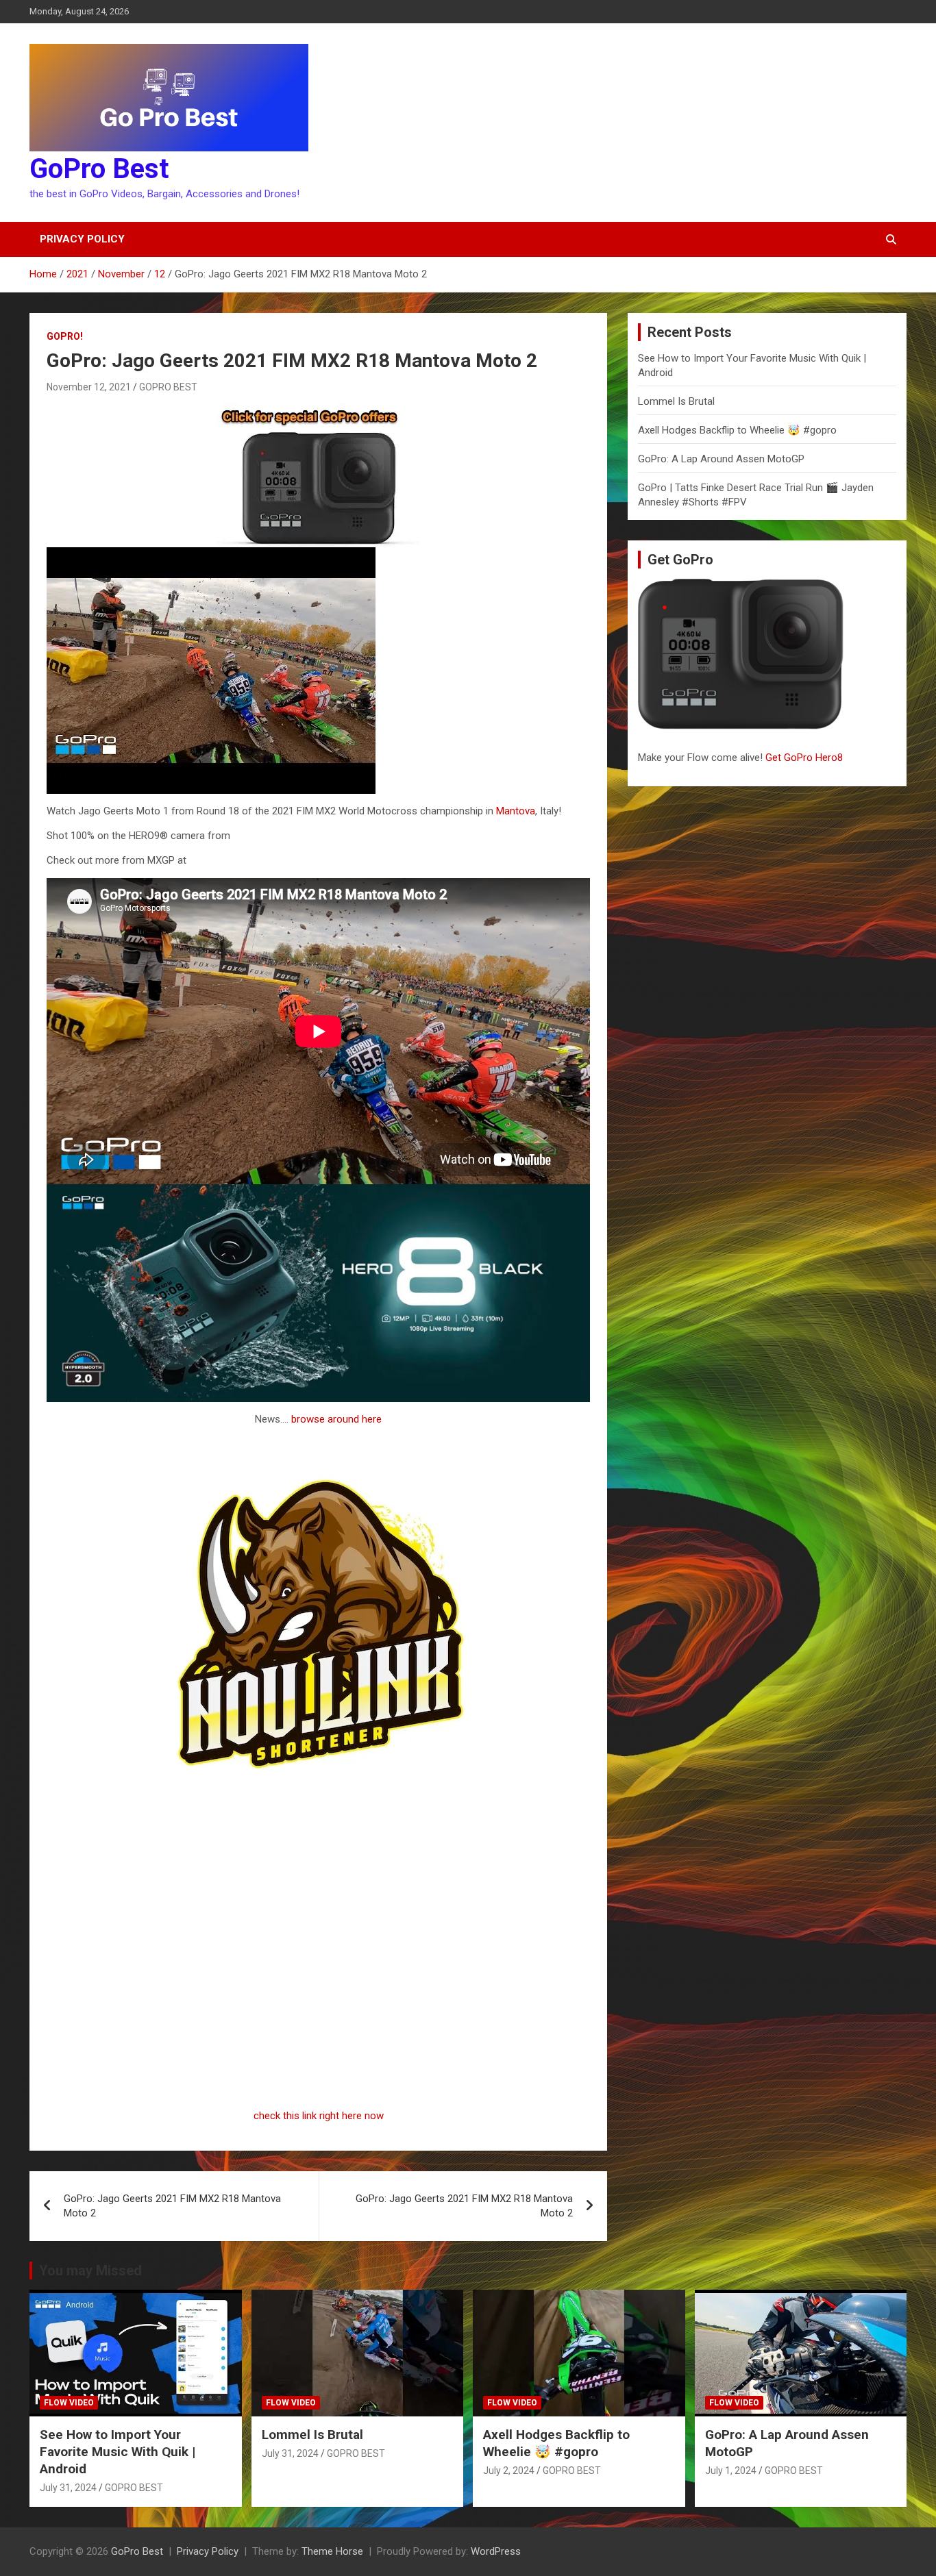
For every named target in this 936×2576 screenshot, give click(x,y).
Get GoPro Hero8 (805, 758)
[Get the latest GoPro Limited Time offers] (319, 410)
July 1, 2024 (731, 2471)
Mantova (516, 811)
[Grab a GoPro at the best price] (318, 1191)
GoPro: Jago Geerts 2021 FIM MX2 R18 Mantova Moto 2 (172, 2206)
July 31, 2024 (68, 2488)
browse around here (336, 1419)
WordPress (496, 2551)
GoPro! (65, 336)
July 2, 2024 (509, 2471)
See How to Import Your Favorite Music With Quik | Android (118, 2451)
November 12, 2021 (89, 387)
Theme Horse (332, 2551)
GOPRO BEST (168, 387)
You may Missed (90, 2271)
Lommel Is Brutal (676, 401)
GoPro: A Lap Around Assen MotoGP (721, 459)
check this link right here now (319, 2116)
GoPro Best (99, 169)
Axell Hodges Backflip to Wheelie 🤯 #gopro (737, 430)
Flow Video (69, 2403)
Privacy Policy (82, 239)
